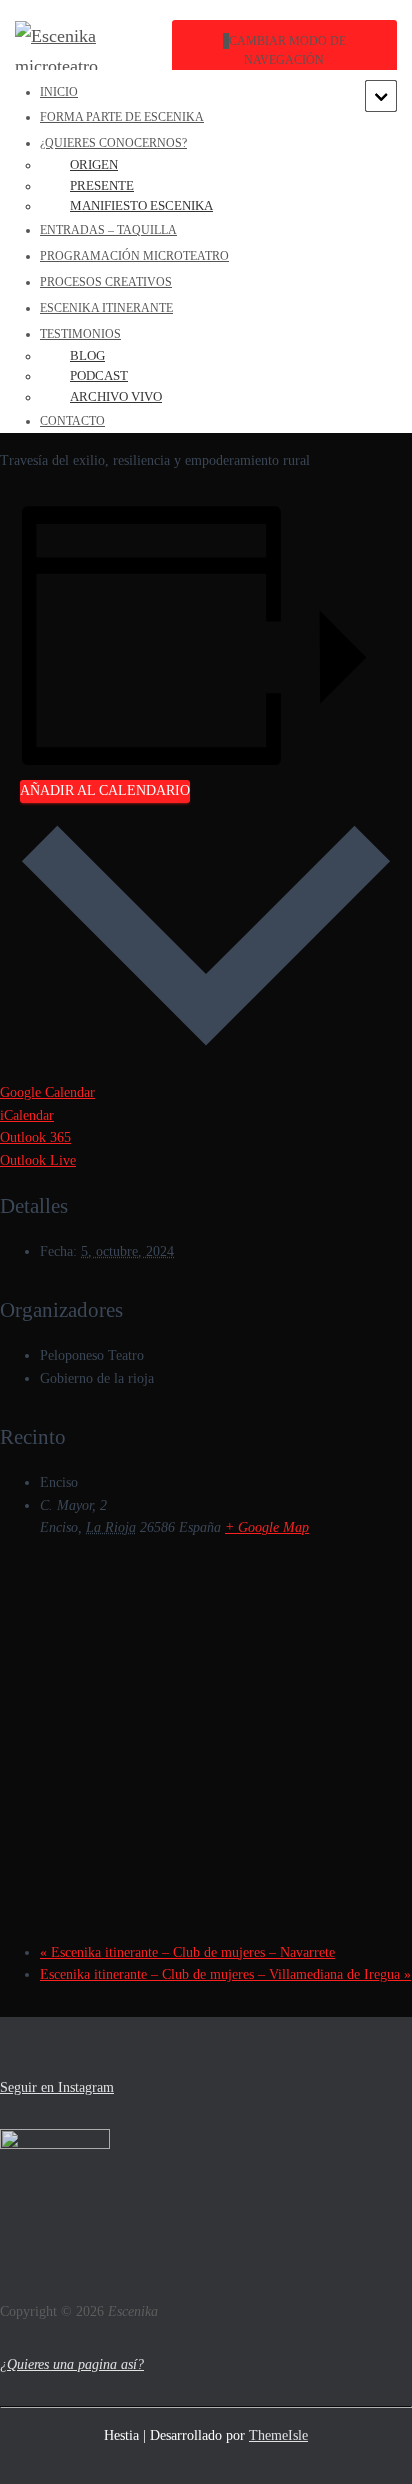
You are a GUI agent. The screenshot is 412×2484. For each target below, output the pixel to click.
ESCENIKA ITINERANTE (106, 308)
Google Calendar (47, 1092)
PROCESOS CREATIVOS (106, 282)
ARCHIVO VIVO (116, 396)
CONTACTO (72, 421)
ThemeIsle (278, 2435)
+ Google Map (267, 1527)
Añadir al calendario (105, 790)
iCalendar (27, 1115)
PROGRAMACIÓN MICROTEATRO (134, 256)
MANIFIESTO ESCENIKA (141, 205)
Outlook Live (38, 1160)
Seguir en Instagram (57, 2087)
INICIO (59, 92)
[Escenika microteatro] (93, 51)
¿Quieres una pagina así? (72, 2364)
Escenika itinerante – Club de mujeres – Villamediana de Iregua (225, 1974)
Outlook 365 (35, 1137)
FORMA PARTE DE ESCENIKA (122, 117)
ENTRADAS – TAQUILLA (108, 230)
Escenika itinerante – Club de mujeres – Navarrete (187, 1952)
